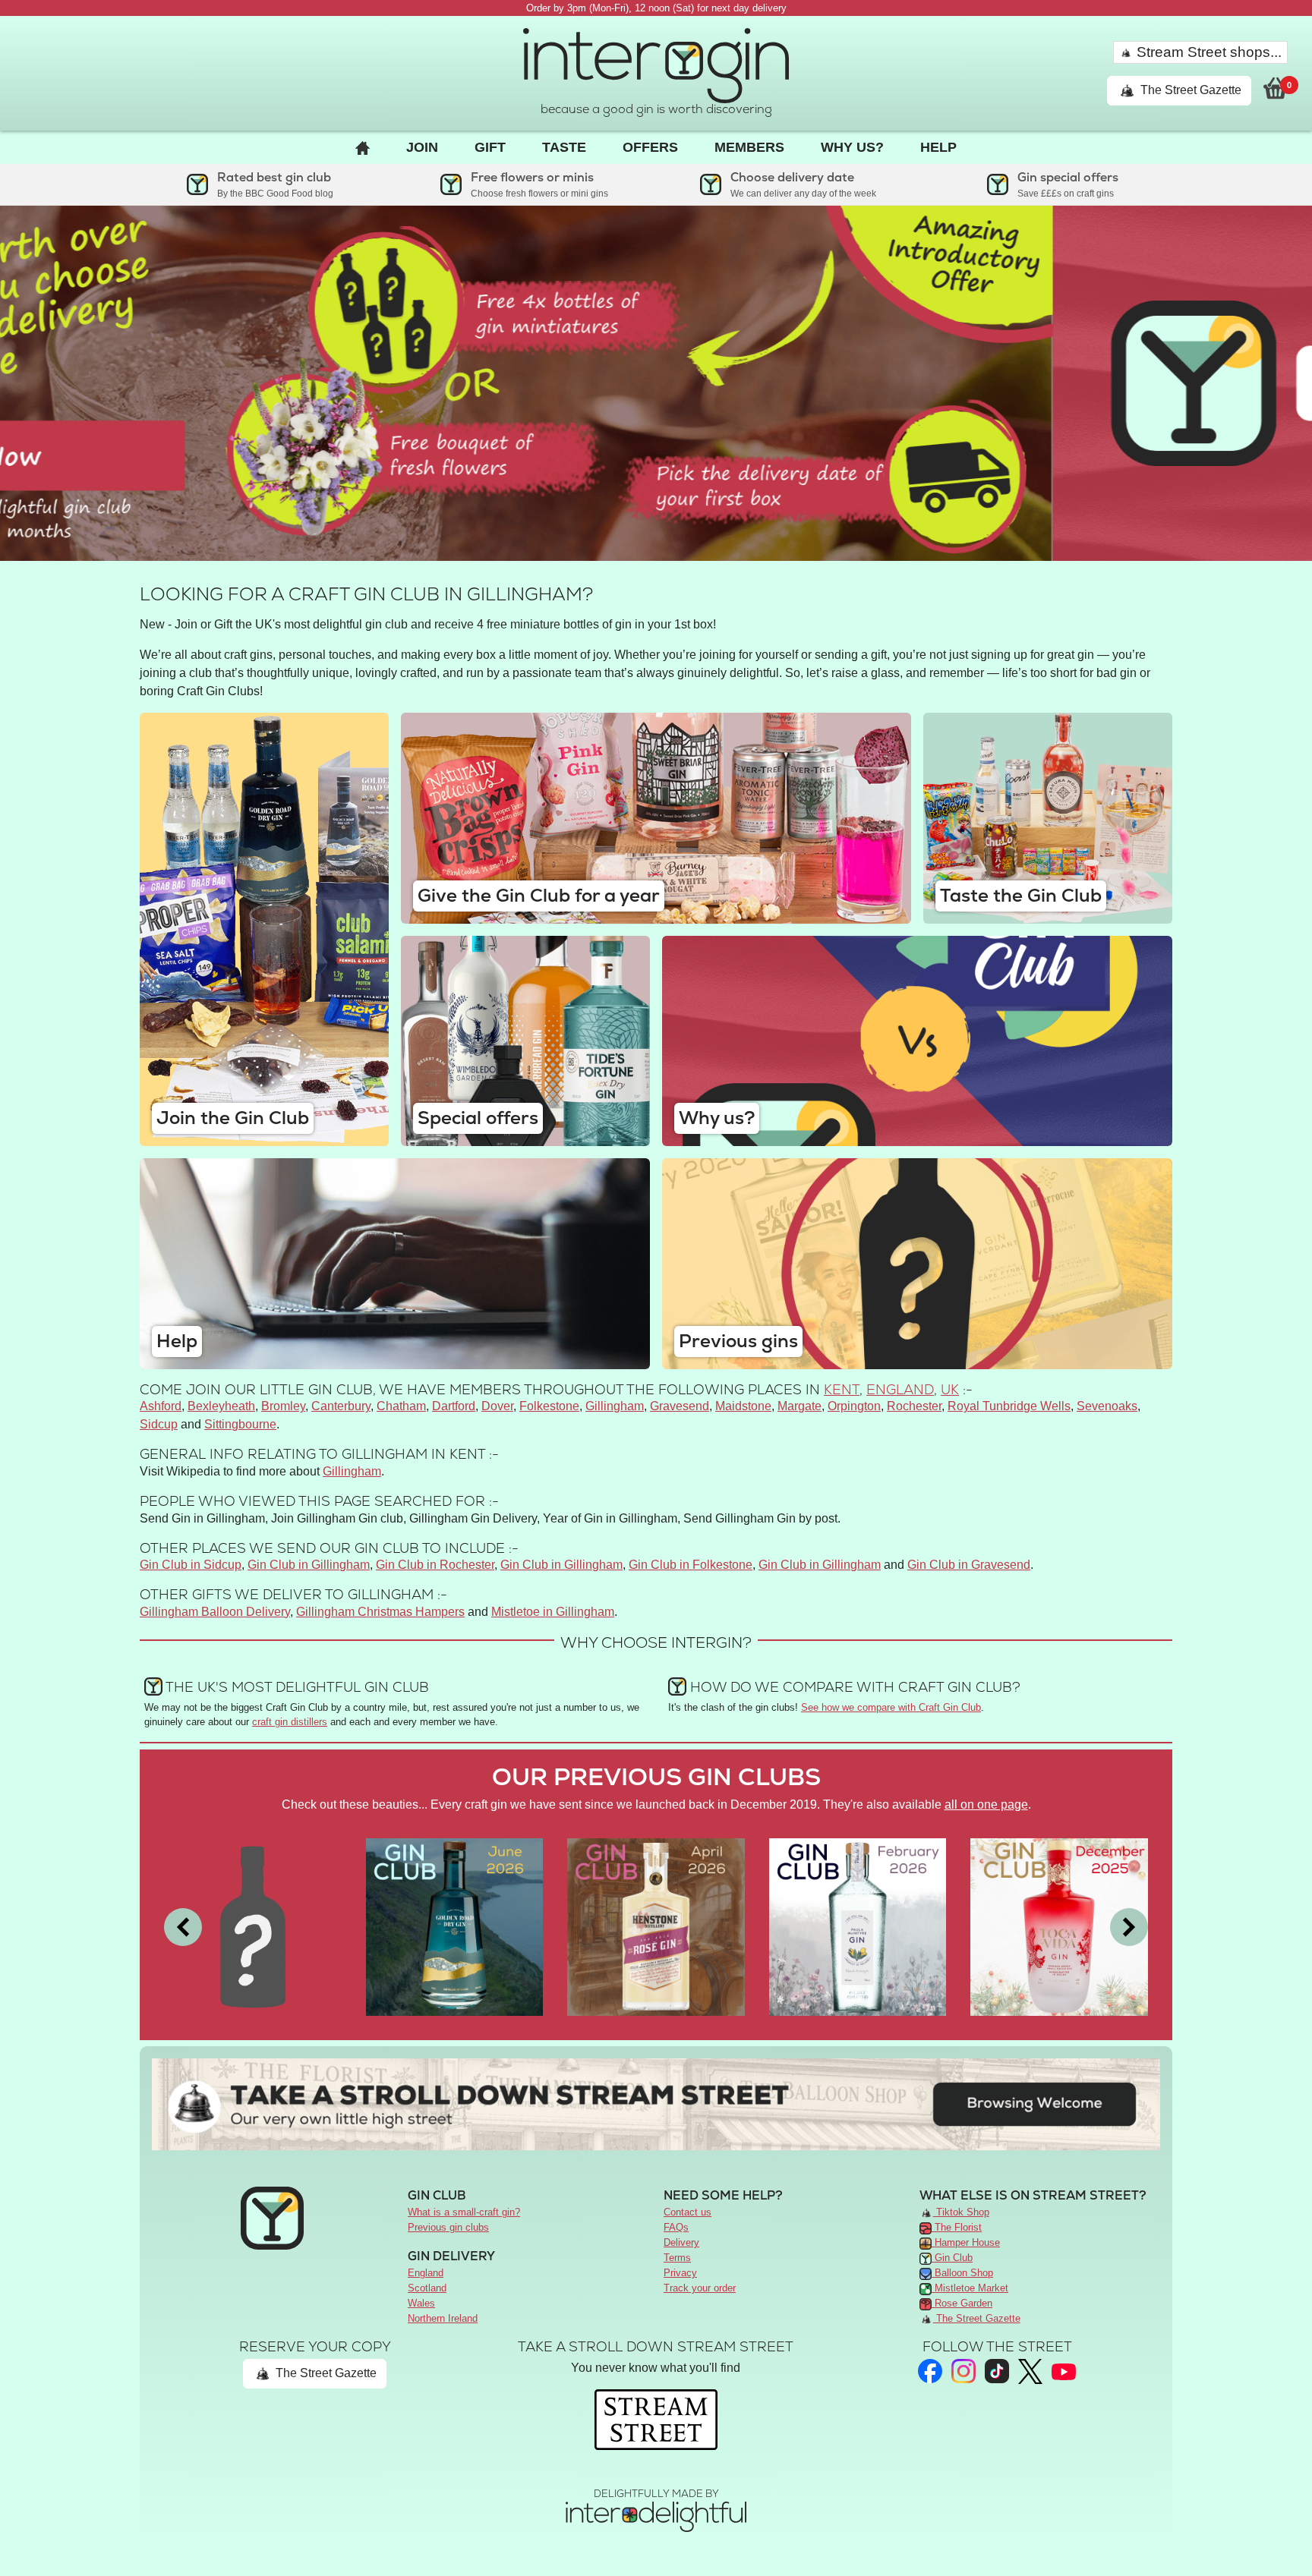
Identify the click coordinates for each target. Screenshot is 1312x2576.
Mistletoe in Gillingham (553, 1612)
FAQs (676, 2227)
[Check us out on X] (1030, 2371)
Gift (490, 147)
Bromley (283, 1406)
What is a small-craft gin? (464, 2212)
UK (950, 1389)
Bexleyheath (221, 1406)
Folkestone (549, 1406)
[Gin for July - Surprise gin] (253, 1926)
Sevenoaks (1107, 1406)
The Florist (957, 2227)
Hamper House (966, 2242)
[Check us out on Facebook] (930, 2371)
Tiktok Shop (961, 2212)
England (900, 1389)
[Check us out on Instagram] (963, 2371)
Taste (564, 147)
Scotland (427, 2288)
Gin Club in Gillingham (309, 1565)
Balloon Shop (962, 2273)
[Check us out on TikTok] (997, 2371)
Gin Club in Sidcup (191, 1565)
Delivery (681, 2242)
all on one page (986, 1804)
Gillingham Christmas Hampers (380, 1612)
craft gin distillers (290, 1722)
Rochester (914, 1406)
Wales (421, 2303)
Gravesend (680, 1406)
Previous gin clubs (448, 2227)
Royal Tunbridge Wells (1009, 1406)
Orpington (854, 1406)
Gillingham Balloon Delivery (215, 1612)
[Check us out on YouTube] (1064, 2371)
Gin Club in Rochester (435, 1565)
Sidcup (159, 1424)
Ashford (161, 1406)
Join (422, 147)
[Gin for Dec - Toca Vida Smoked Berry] (1059, 1926)
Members (749, 147)
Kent (842, 1389)
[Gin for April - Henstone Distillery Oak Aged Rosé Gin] (656, 1926)
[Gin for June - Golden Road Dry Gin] (455, 1926)
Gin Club (952, 2258)
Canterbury (341, 1406)
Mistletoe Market (970, 2288)
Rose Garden (962, 2303)
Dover (497, 1406)
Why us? (852, 147)
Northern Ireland (443, 2318)
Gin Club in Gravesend (969, 1565)
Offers (650, 147)
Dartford (454, 1406)
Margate (799, 1406)
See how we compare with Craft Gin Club (891, 1707)
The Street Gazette (1189, 90)
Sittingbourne (240, 1424)
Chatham (401, 1406)
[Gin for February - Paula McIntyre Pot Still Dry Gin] (858, 1926)
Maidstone (743, 1406)
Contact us (688, 2212)
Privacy (680, 2273)
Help (938, 147)
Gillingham (615, 1406)
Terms (677, 2258)
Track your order (700, 2288)
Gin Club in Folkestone (691, 1565)
